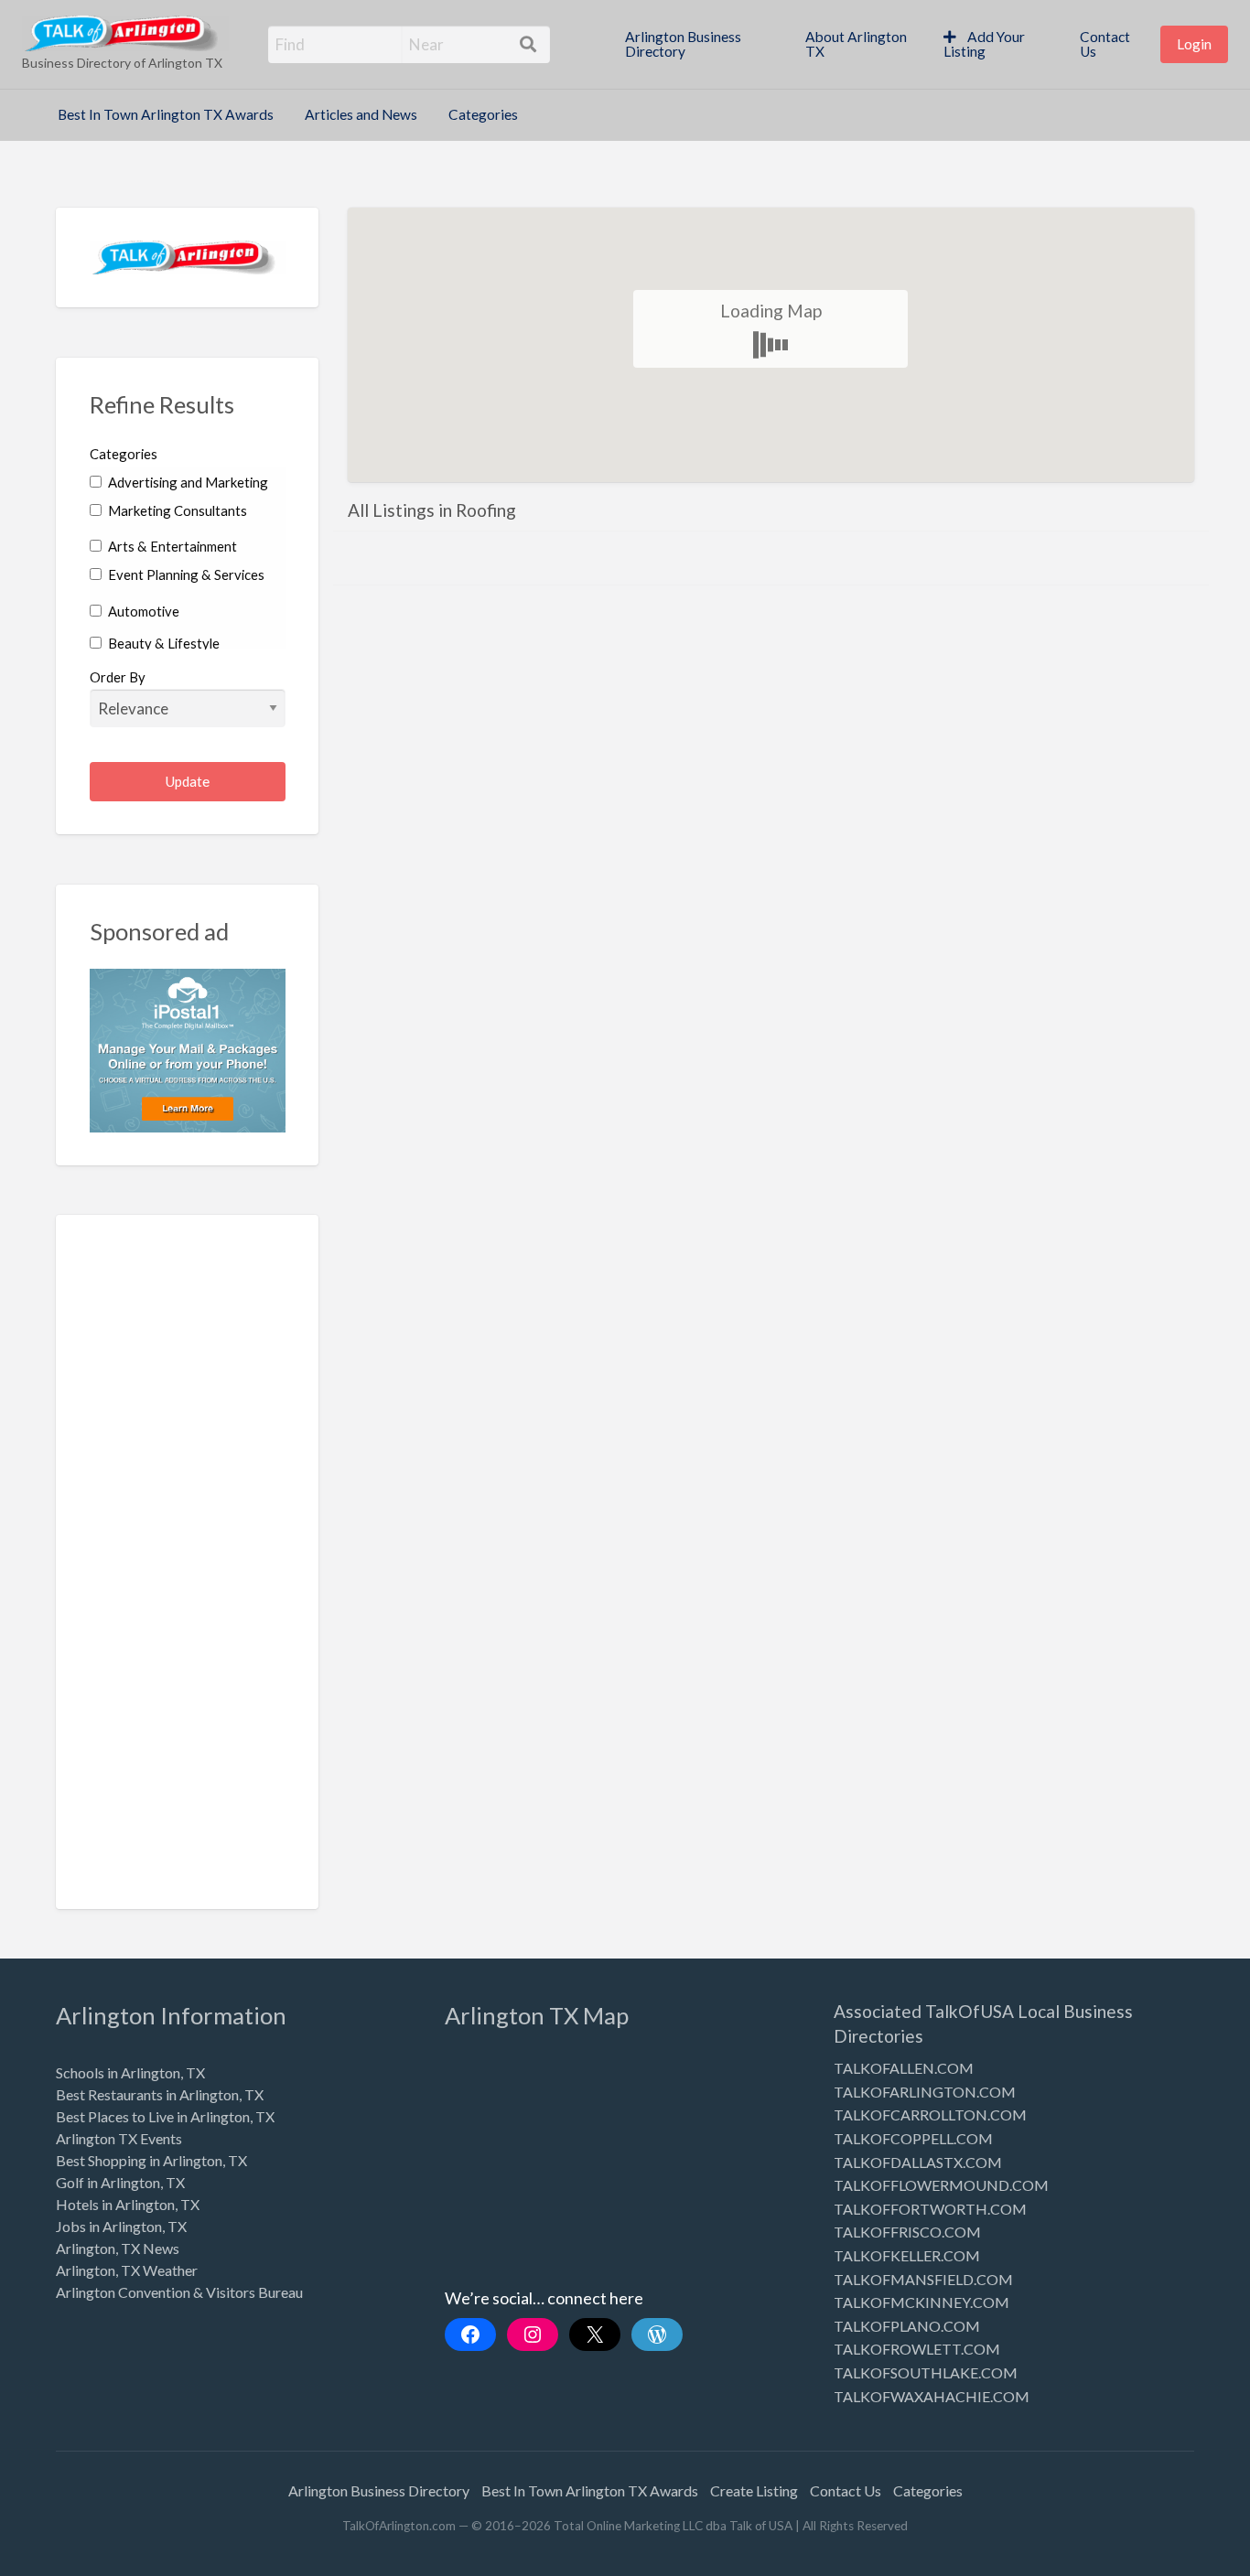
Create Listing (754, 2490)
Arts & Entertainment (171, 546)
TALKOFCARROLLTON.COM (930, 2114)
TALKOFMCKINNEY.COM (921, 2302)
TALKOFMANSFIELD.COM (923, 2279)
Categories (483, 114)
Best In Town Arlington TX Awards (166, 114)
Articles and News (361, 114)
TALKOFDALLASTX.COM (918, 2162)
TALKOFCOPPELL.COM (913, 2138)
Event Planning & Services (185, 574)
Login (1194, 44)
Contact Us (1105, 44)
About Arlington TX (856, 44)
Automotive (142, 611)
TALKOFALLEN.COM (904, 2068)
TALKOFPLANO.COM (907, 2326)
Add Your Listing (984, 44)
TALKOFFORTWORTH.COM (930, 2209)
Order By (118, 677)
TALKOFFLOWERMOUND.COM (941, 2185)
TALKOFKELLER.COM (907, 2255)
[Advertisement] (188, 1575)
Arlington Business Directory (683, 44)
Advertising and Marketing (187, 482)
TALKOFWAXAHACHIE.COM (932, 2396)
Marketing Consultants (176, 510)
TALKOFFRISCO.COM (907, 2232)
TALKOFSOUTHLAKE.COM (926, 2372)
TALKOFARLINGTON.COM (925, 2092)
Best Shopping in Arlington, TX (151, 2160)
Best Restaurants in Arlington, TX (160, 2094)
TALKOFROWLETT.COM (917, 2349)
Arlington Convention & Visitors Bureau (179, 2292)
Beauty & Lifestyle (162, 643)
